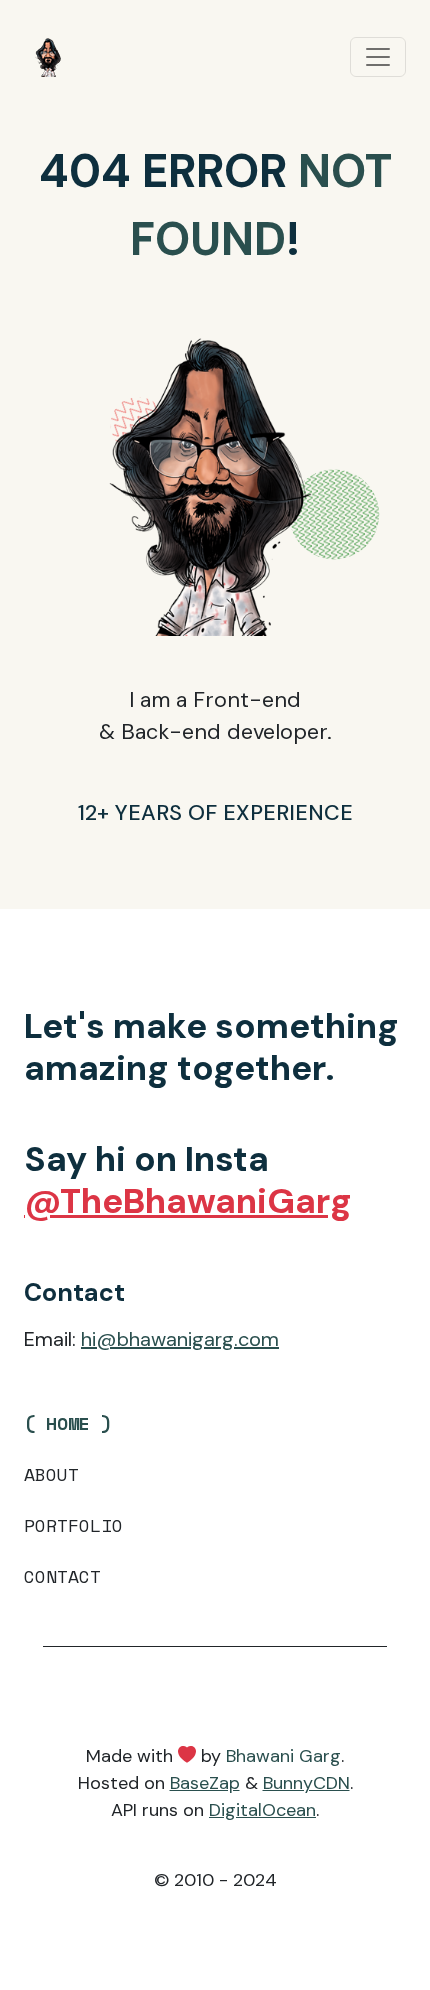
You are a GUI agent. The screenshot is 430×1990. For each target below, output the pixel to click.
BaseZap (205, 1783)
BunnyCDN (306, 1783)
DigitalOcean (262, 1810)
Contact (62, 1576)
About (51, 1474)
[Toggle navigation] (378, 57)
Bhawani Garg (283, 1756)
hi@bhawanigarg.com (180, 1339)
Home (68, 1423)
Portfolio (73, 1525)
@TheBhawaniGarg (188, 1201)
